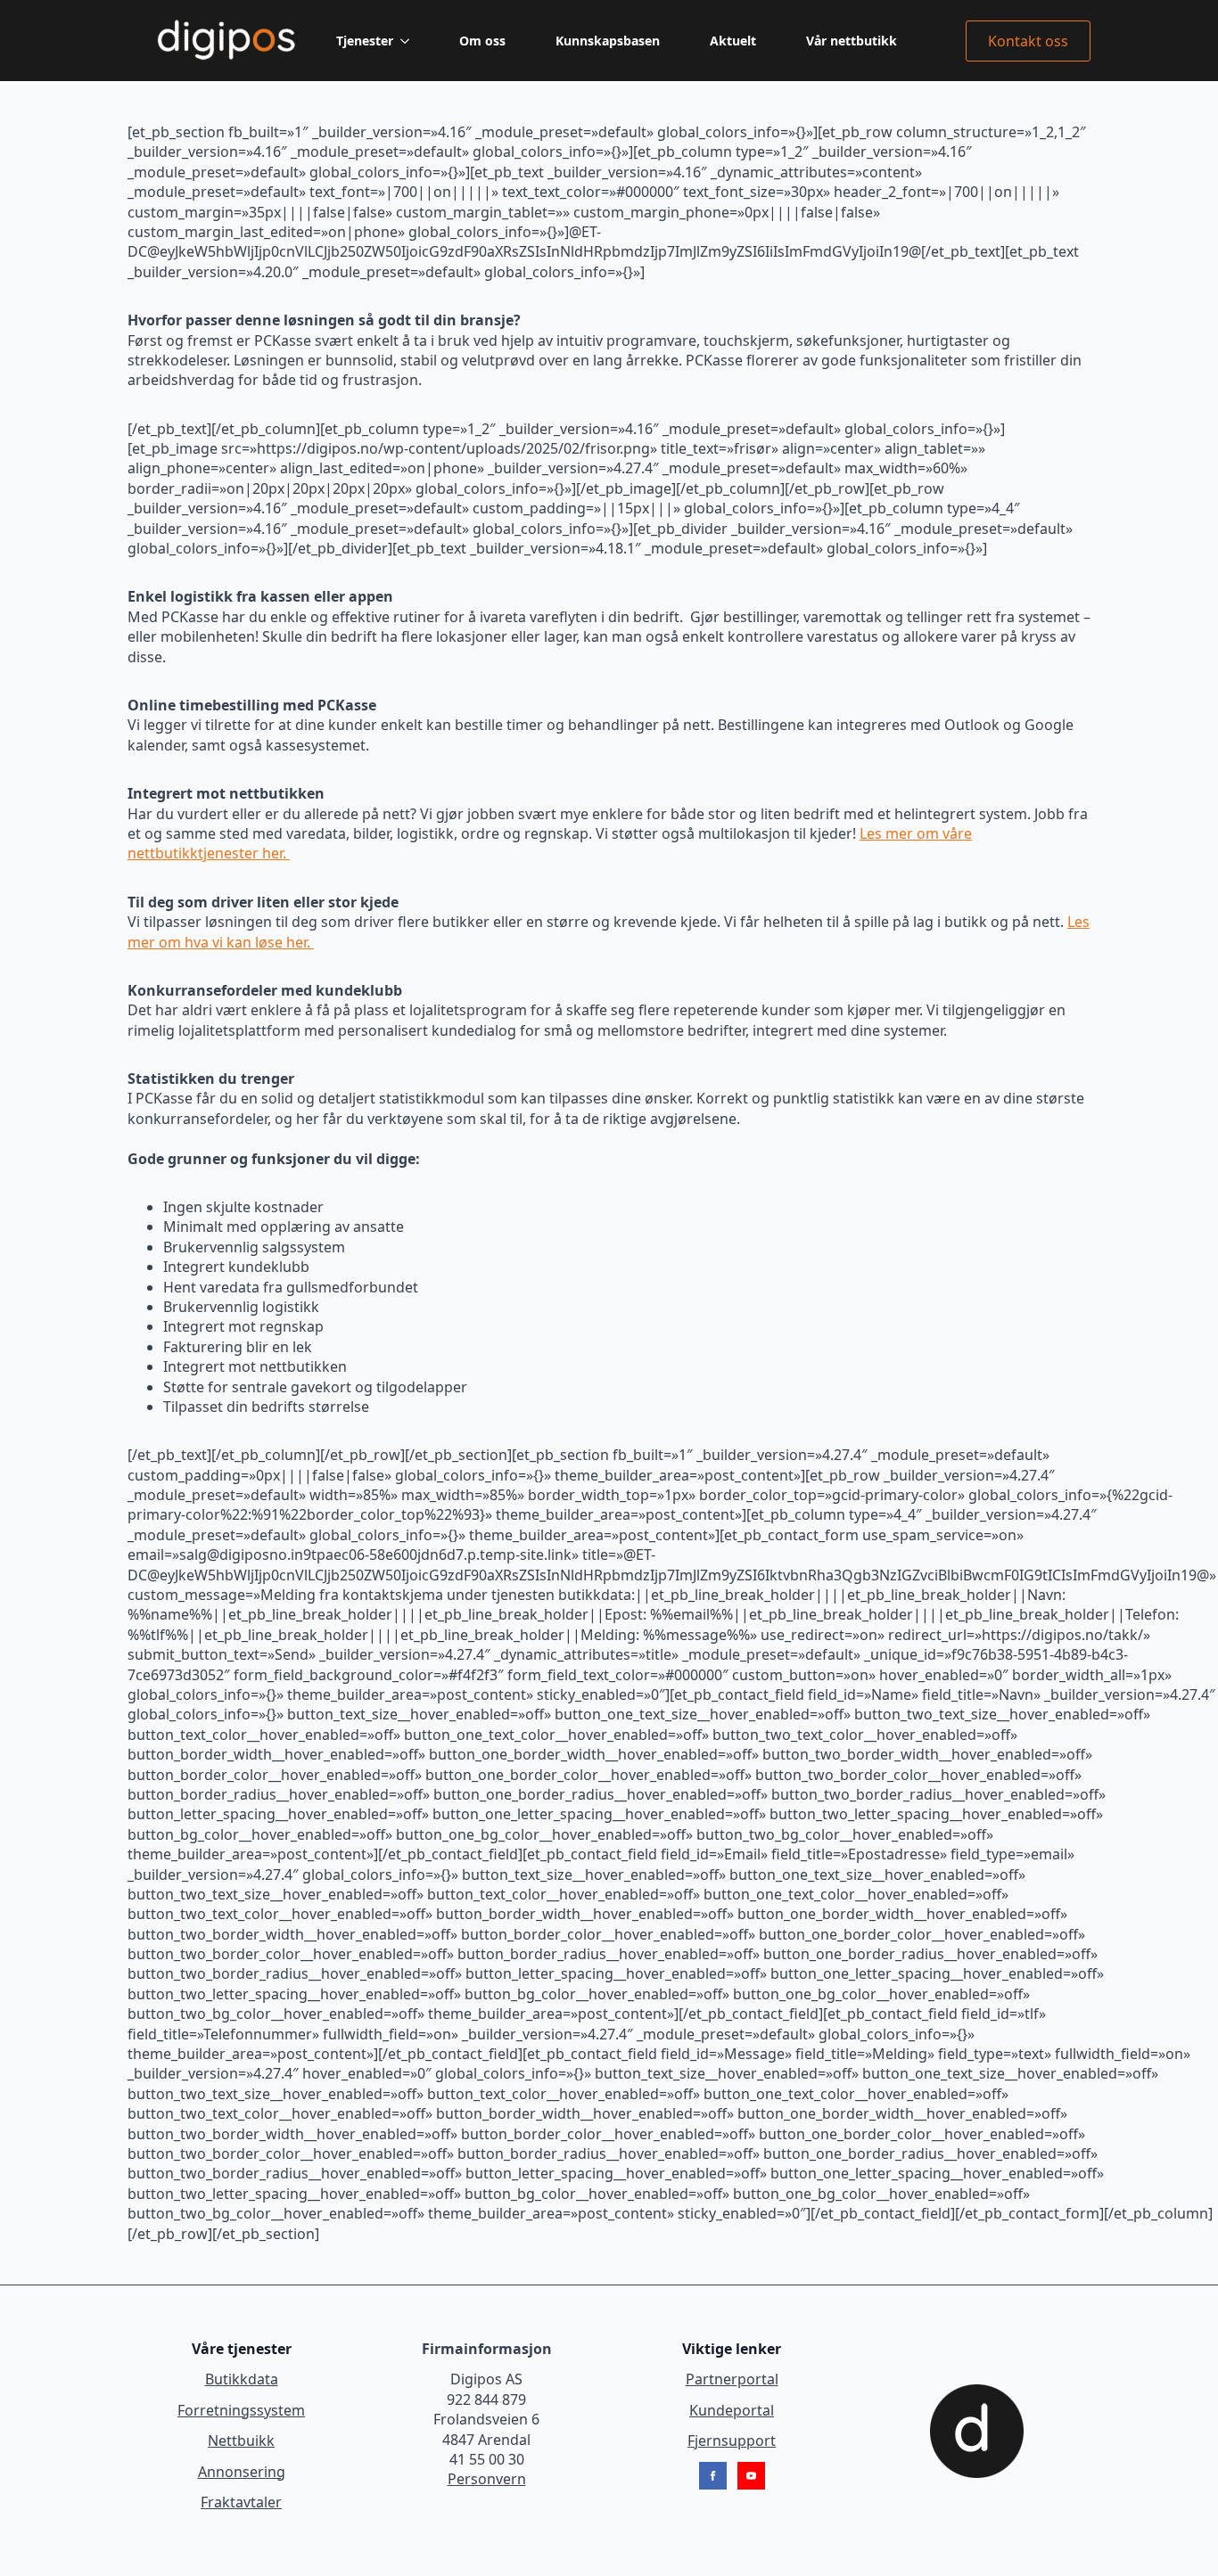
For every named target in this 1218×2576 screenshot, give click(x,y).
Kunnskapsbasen (608, 41)
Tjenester (365, 41)
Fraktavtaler (241, 2502)
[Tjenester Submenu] (408, 41)
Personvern (487, 2479)
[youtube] (751, 2476)
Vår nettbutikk (852, 41)
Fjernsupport (732, 2441)
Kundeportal (732, 2410)
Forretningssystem (241, 2410)
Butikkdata (242, 2379)
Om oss (482, 41)
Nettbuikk (241, 2441)
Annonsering (242, 2472)
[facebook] (713, 2476)
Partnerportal (732, 2379)
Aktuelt (733, 41)
